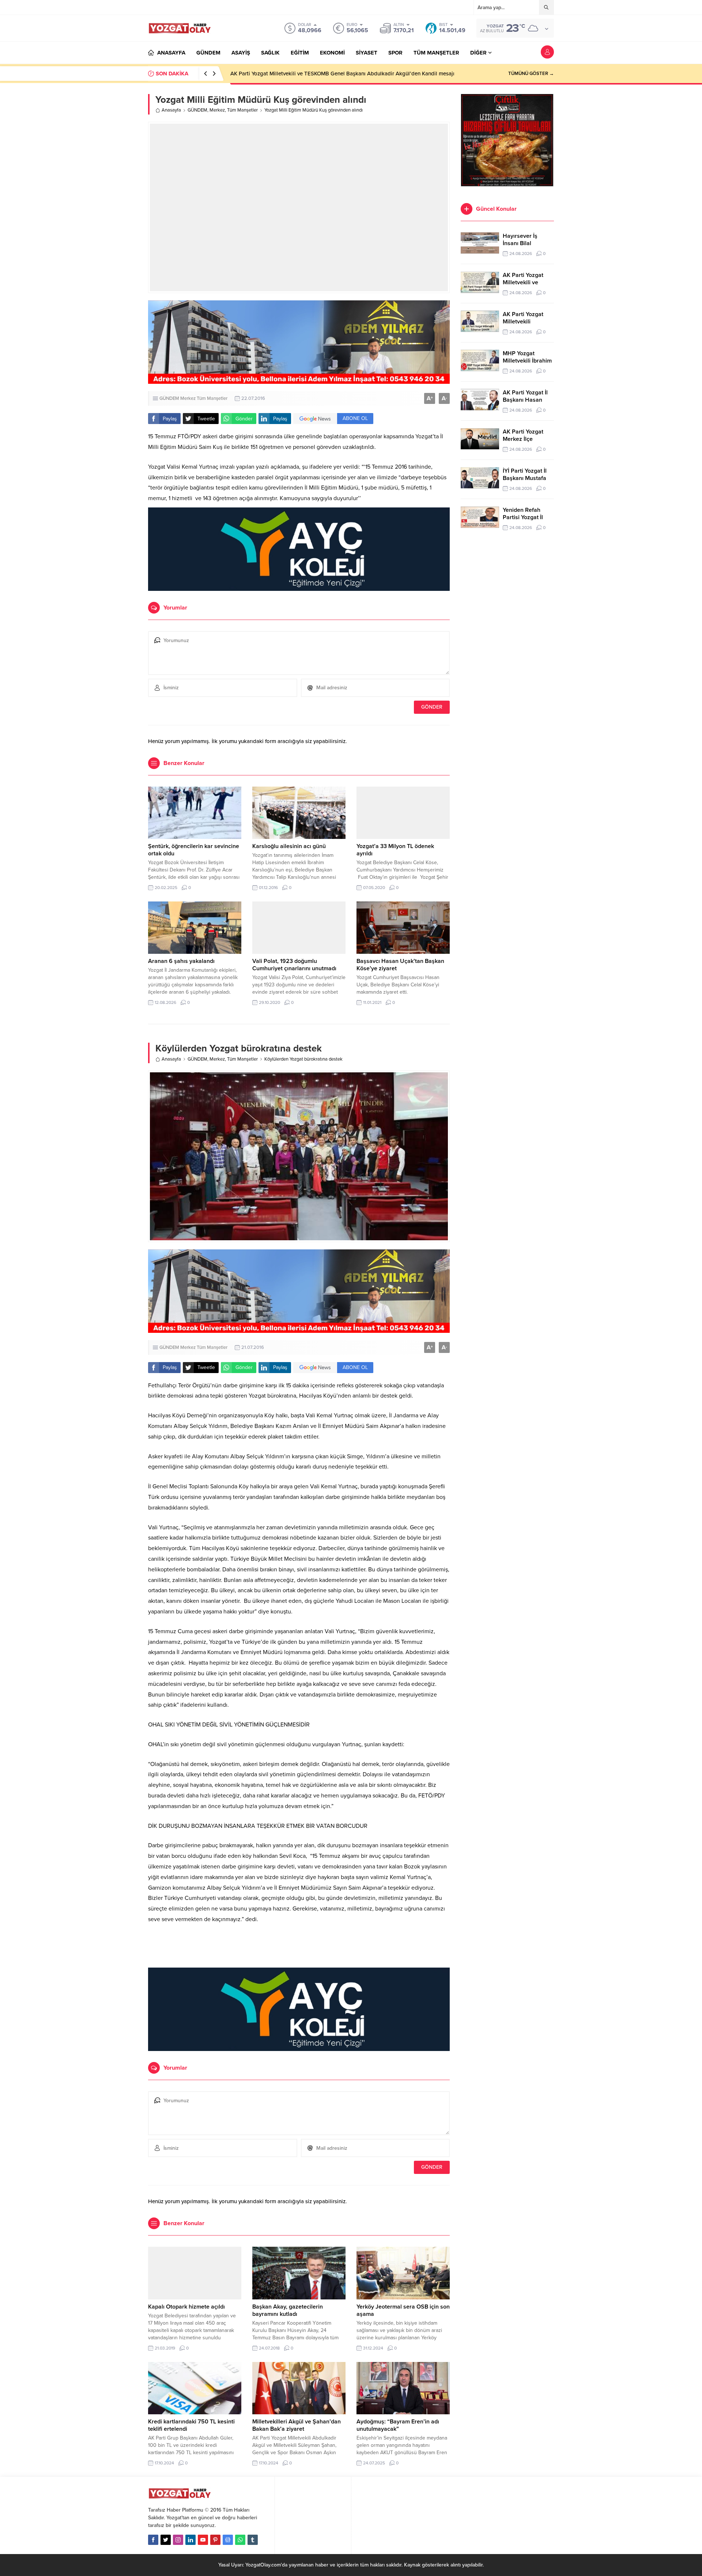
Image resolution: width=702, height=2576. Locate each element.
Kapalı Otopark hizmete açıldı (186, 2307)
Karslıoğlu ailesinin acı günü (289, 846)
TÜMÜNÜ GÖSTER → (531, 74)
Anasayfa (171, 110)
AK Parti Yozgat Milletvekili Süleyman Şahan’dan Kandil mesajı (306, 74)
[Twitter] (166, 2540)
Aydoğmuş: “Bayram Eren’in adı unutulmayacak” (398, 2425)
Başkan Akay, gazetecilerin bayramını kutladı (288, 2310)
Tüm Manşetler (242, 110)
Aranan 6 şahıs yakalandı (181, 961)
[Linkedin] (190, 2540)
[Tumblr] (253, 2540)
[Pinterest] (215, 2540)
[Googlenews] (228, 2540)
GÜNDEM (197, 110)
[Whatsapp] (240, 2540)
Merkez (217, 110)
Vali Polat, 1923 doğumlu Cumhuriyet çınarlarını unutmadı (294, 965)
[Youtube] (203, 2540)
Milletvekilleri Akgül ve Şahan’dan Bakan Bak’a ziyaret (297, 2425)
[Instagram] (178, 2540)
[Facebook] (153, 2540)
